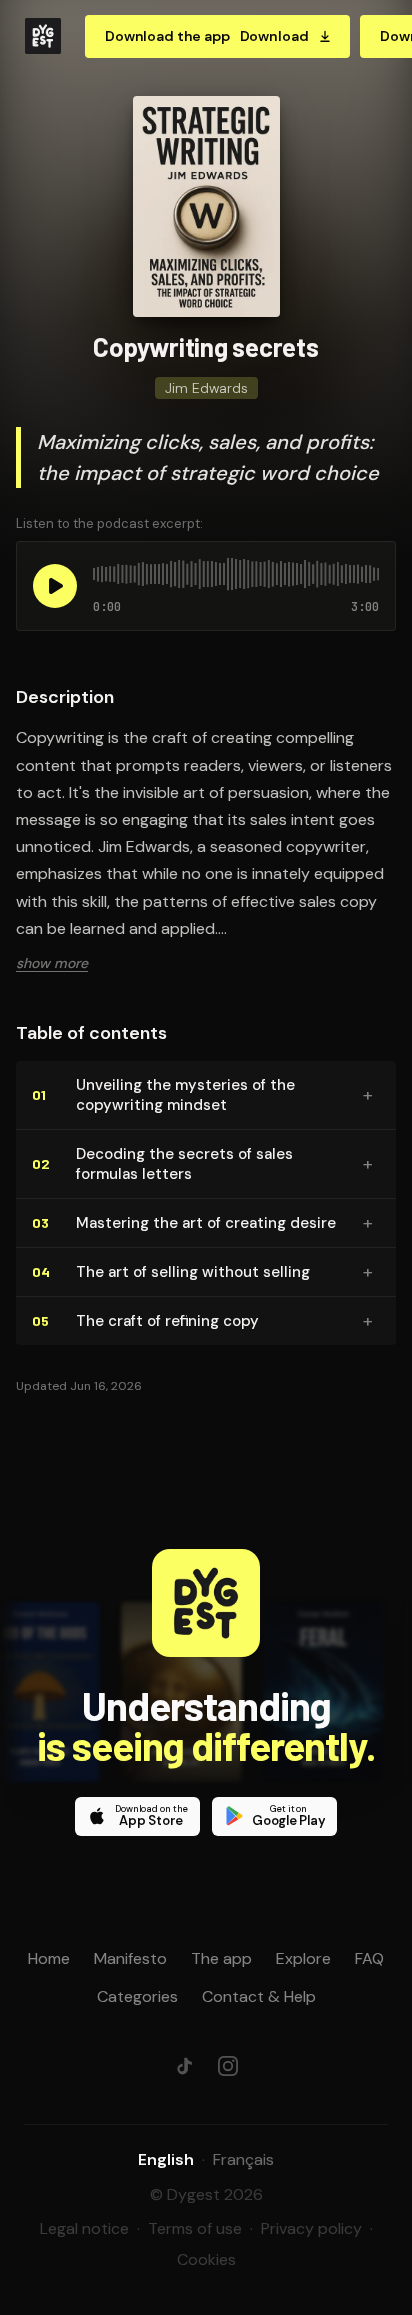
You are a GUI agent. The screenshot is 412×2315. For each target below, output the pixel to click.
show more (52, 963)
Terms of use (195, 2228)
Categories (137, 1996)
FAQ (369, 1958)
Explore (303, 1958)
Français (243, 2159)
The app (221, 1958)
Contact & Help (259, 1996)
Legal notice (84, 2228)
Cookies (206, 2259)
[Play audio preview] (55, 586)
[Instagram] (228, 2066)
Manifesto (130, 1958)
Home (49, 1958)
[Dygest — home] (43, 36)
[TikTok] (184, 2066)
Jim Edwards (206, 388)
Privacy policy (311, 2228)
